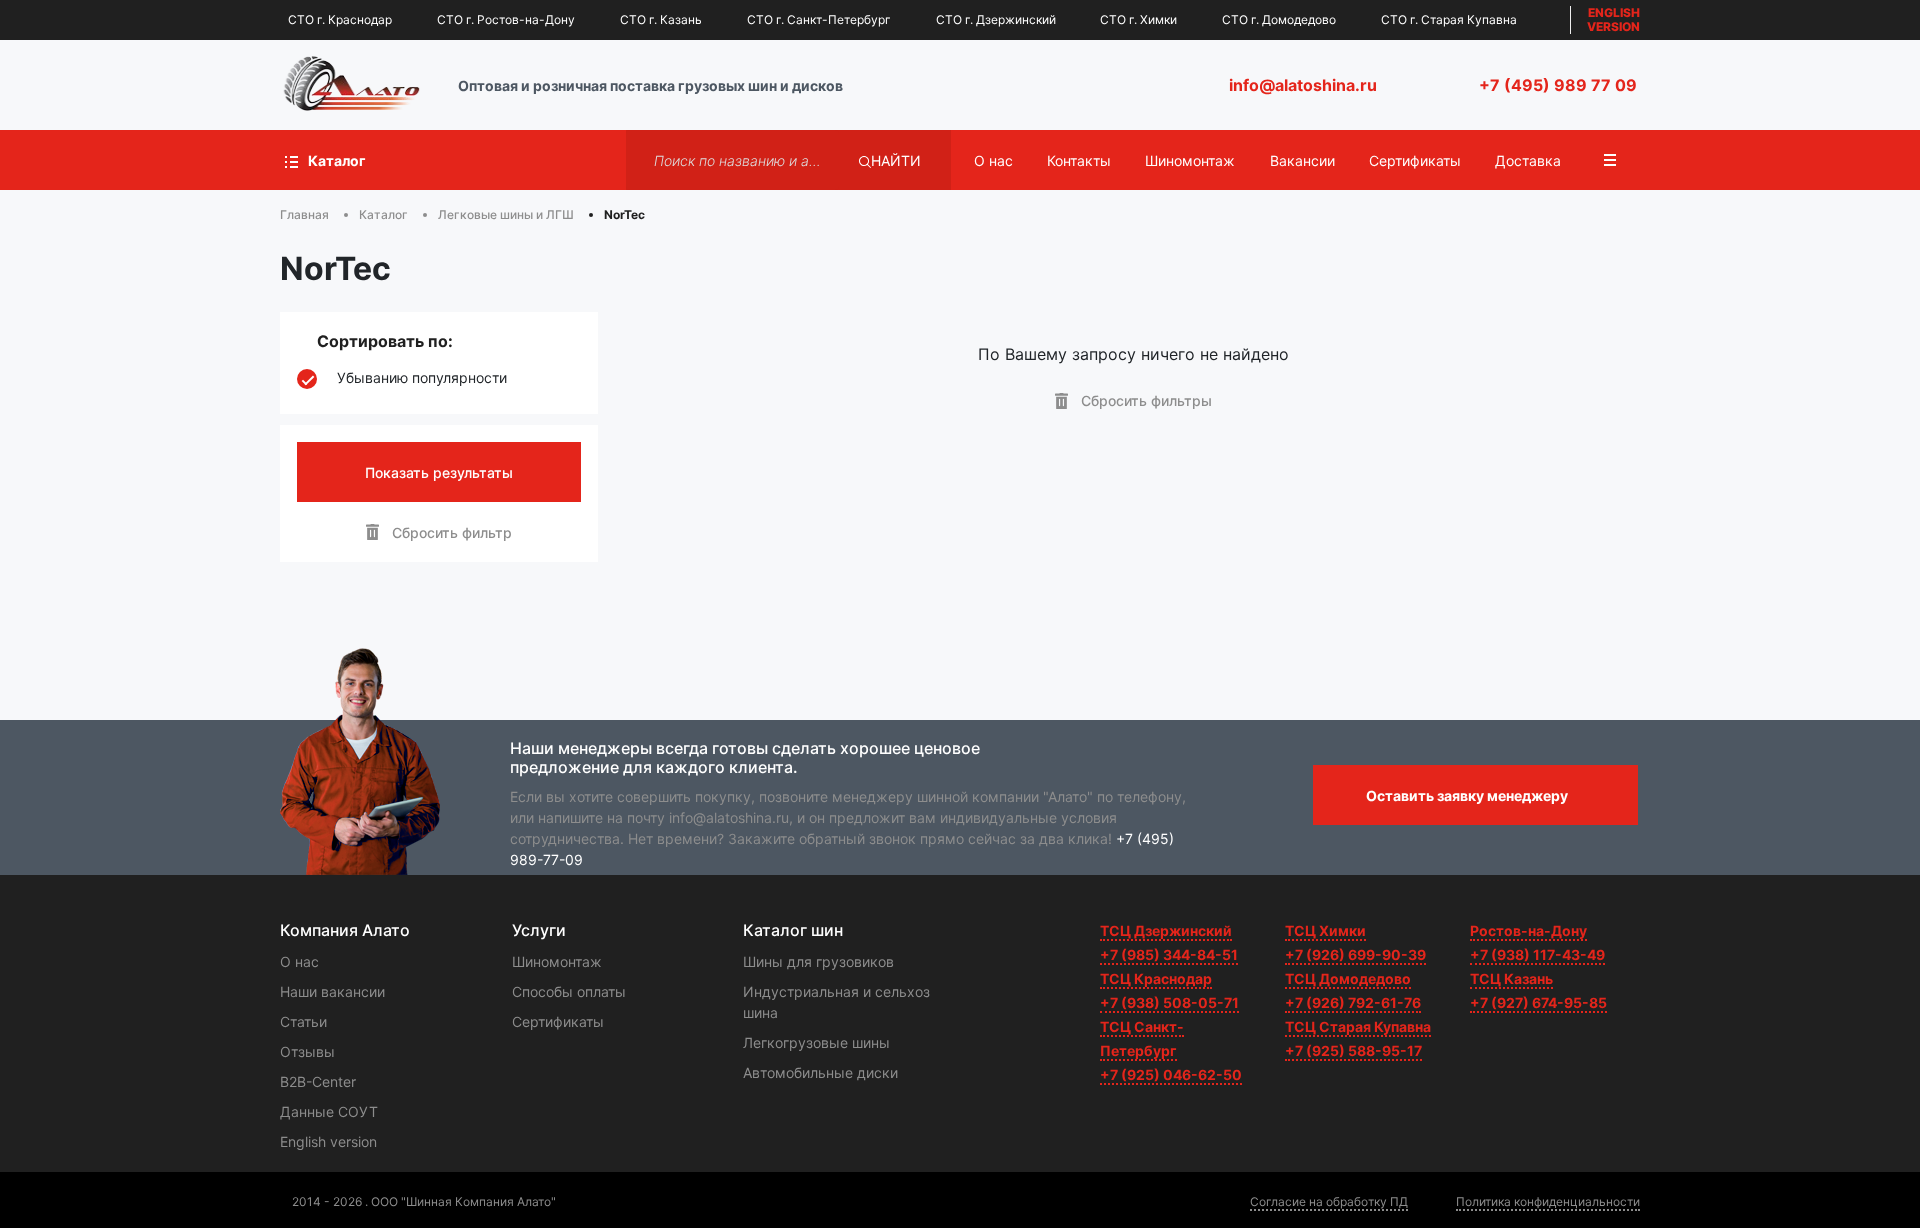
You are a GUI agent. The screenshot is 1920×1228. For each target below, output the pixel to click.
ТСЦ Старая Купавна (1358, 1026)
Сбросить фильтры (1144, 400)
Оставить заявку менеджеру (1467, 795)
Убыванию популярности (422, 378)
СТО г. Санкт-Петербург (819, 19)
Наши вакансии (332, 991)
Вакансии (1302, 160)
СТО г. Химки (1138, 19)
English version (328, 1141)
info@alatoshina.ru (1303, 85)
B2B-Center (318, 1081)
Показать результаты (439, 472)
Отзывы (307, 1051)
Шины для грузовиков (818, 961)
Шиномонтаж (1190, 160)
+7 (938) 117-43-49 (1537, 954)
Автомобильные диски (820, 1072)
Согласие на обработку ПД (1329, 1201)
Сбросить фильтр (450, 532)
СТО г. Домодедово (1279, 19)
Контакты (1079, 160)
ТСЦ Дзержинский (1166, 930)
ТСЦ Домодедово (1348, 978)
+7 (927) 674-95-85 (1538, 1002)
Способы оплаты (569, 991)
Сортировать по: (385, 341)
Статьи (303, 1021)
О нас (993, 160)
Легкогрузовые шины (816, 1042)
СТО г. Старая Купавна (1449, 19)
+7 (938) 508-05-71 (1169, 1002)
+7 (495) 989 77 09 (1558, 85)
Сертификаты (1415, 160)
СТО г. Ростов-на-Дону (506, 19)
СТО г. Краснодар (340, 19)
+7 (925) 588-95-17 (1353, 1050)
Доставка (1528, 160)
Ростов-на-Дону (1528, 930)
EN (1613, 19)
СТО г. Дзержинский (996, 19)
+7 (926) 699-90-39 (1355, 954)
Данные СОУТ (329, 1111)
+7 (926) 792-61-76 (1353, 1002)
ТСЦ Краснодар (1156, 978)
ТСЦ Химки (1325, 930)
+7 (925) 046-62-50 (1171, 1074)
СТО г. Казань (661, 19)
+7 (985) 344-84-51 (1169, 954)
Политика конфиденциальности (1548, 1201)
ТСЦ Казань (1511, 978)
